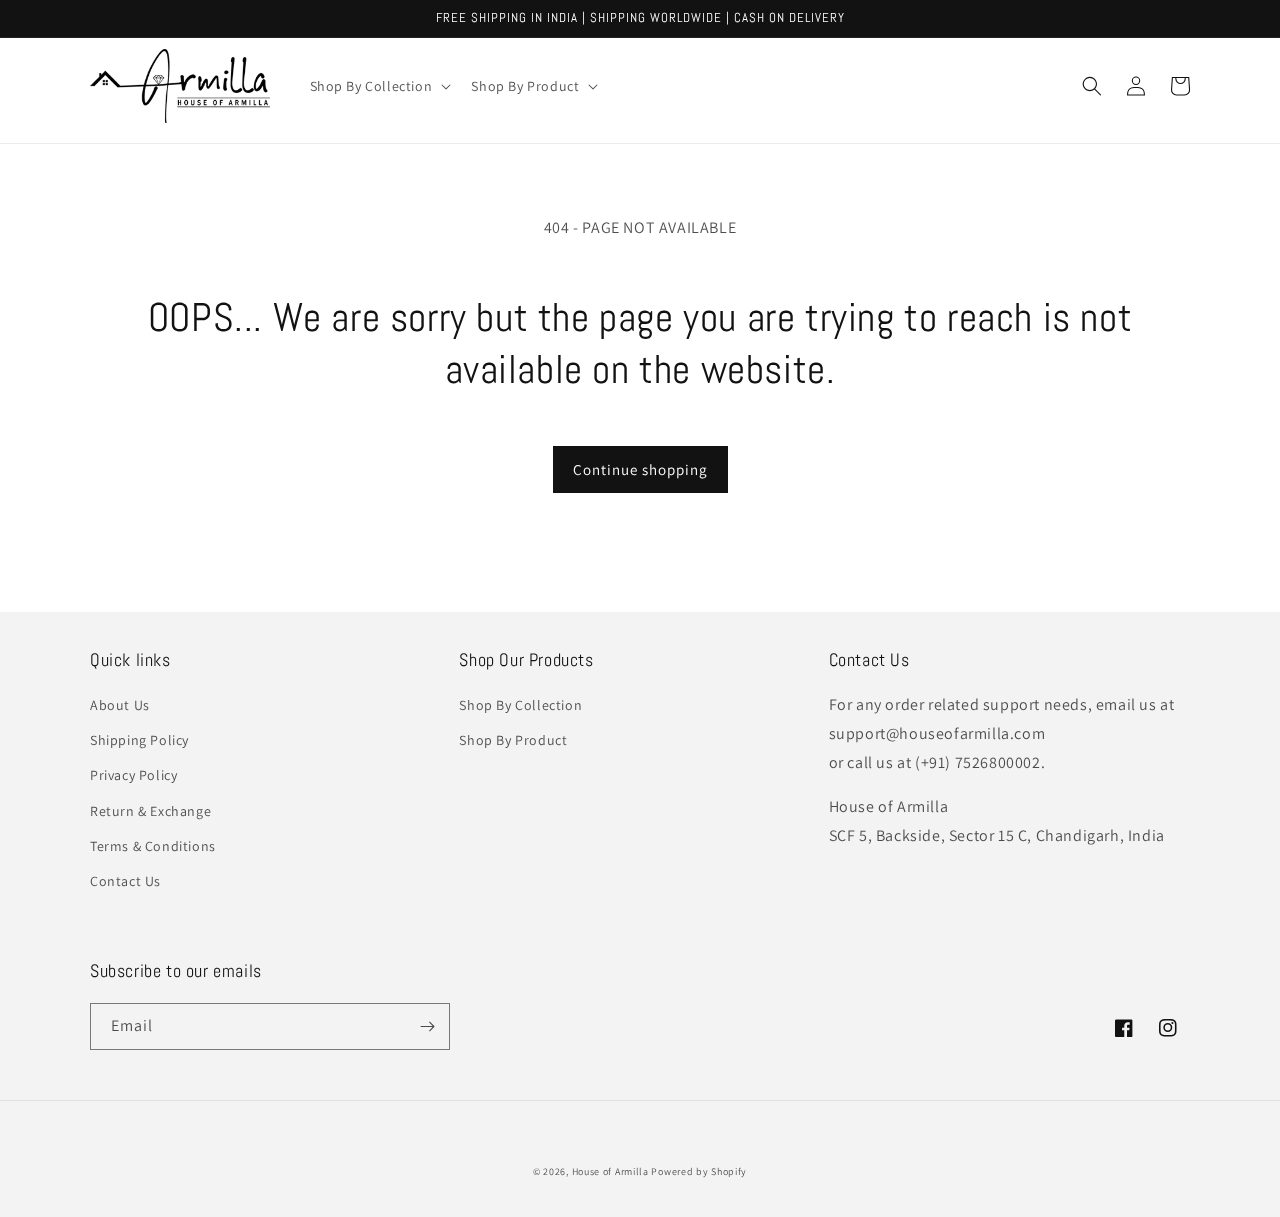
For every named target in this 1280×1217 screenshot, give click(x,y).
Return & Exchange (150, 811)
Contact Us (125, 881)
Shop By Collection (520, 705)
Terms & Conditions (153, 846)
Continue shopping (640, 469)
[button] (379, 86)
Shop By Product (513, 740)
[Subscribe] (427, 1026)
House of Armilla (610, 1171)
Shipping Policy (139, 740)
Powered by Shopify (699, 1171)
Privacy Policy (133, 775)
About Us (120, 705)
